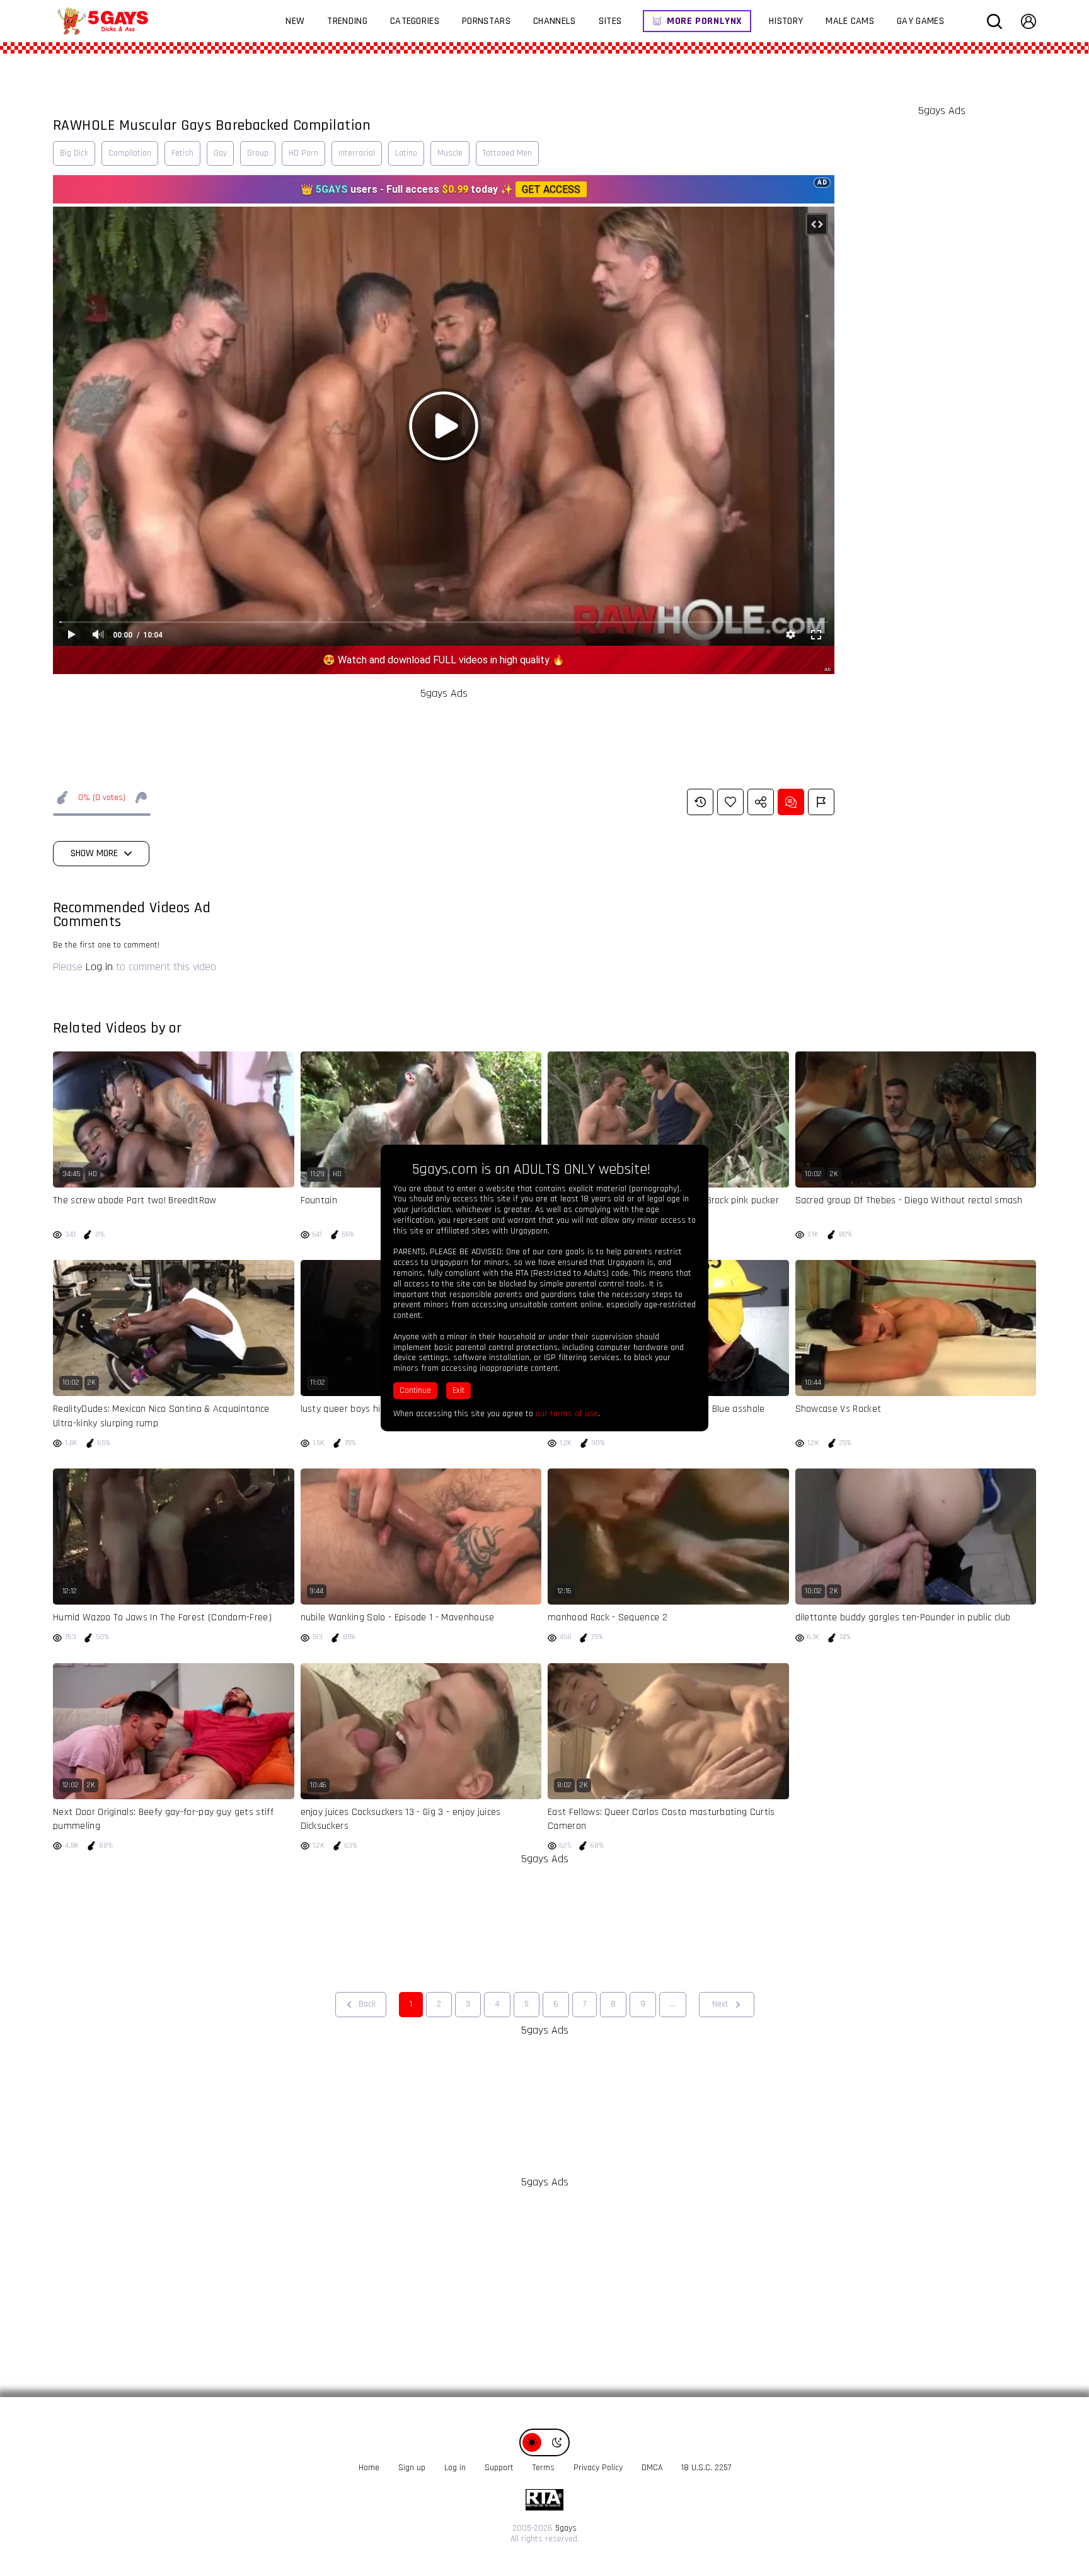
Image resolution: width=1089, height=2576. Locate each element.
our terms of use (567, 1414)
